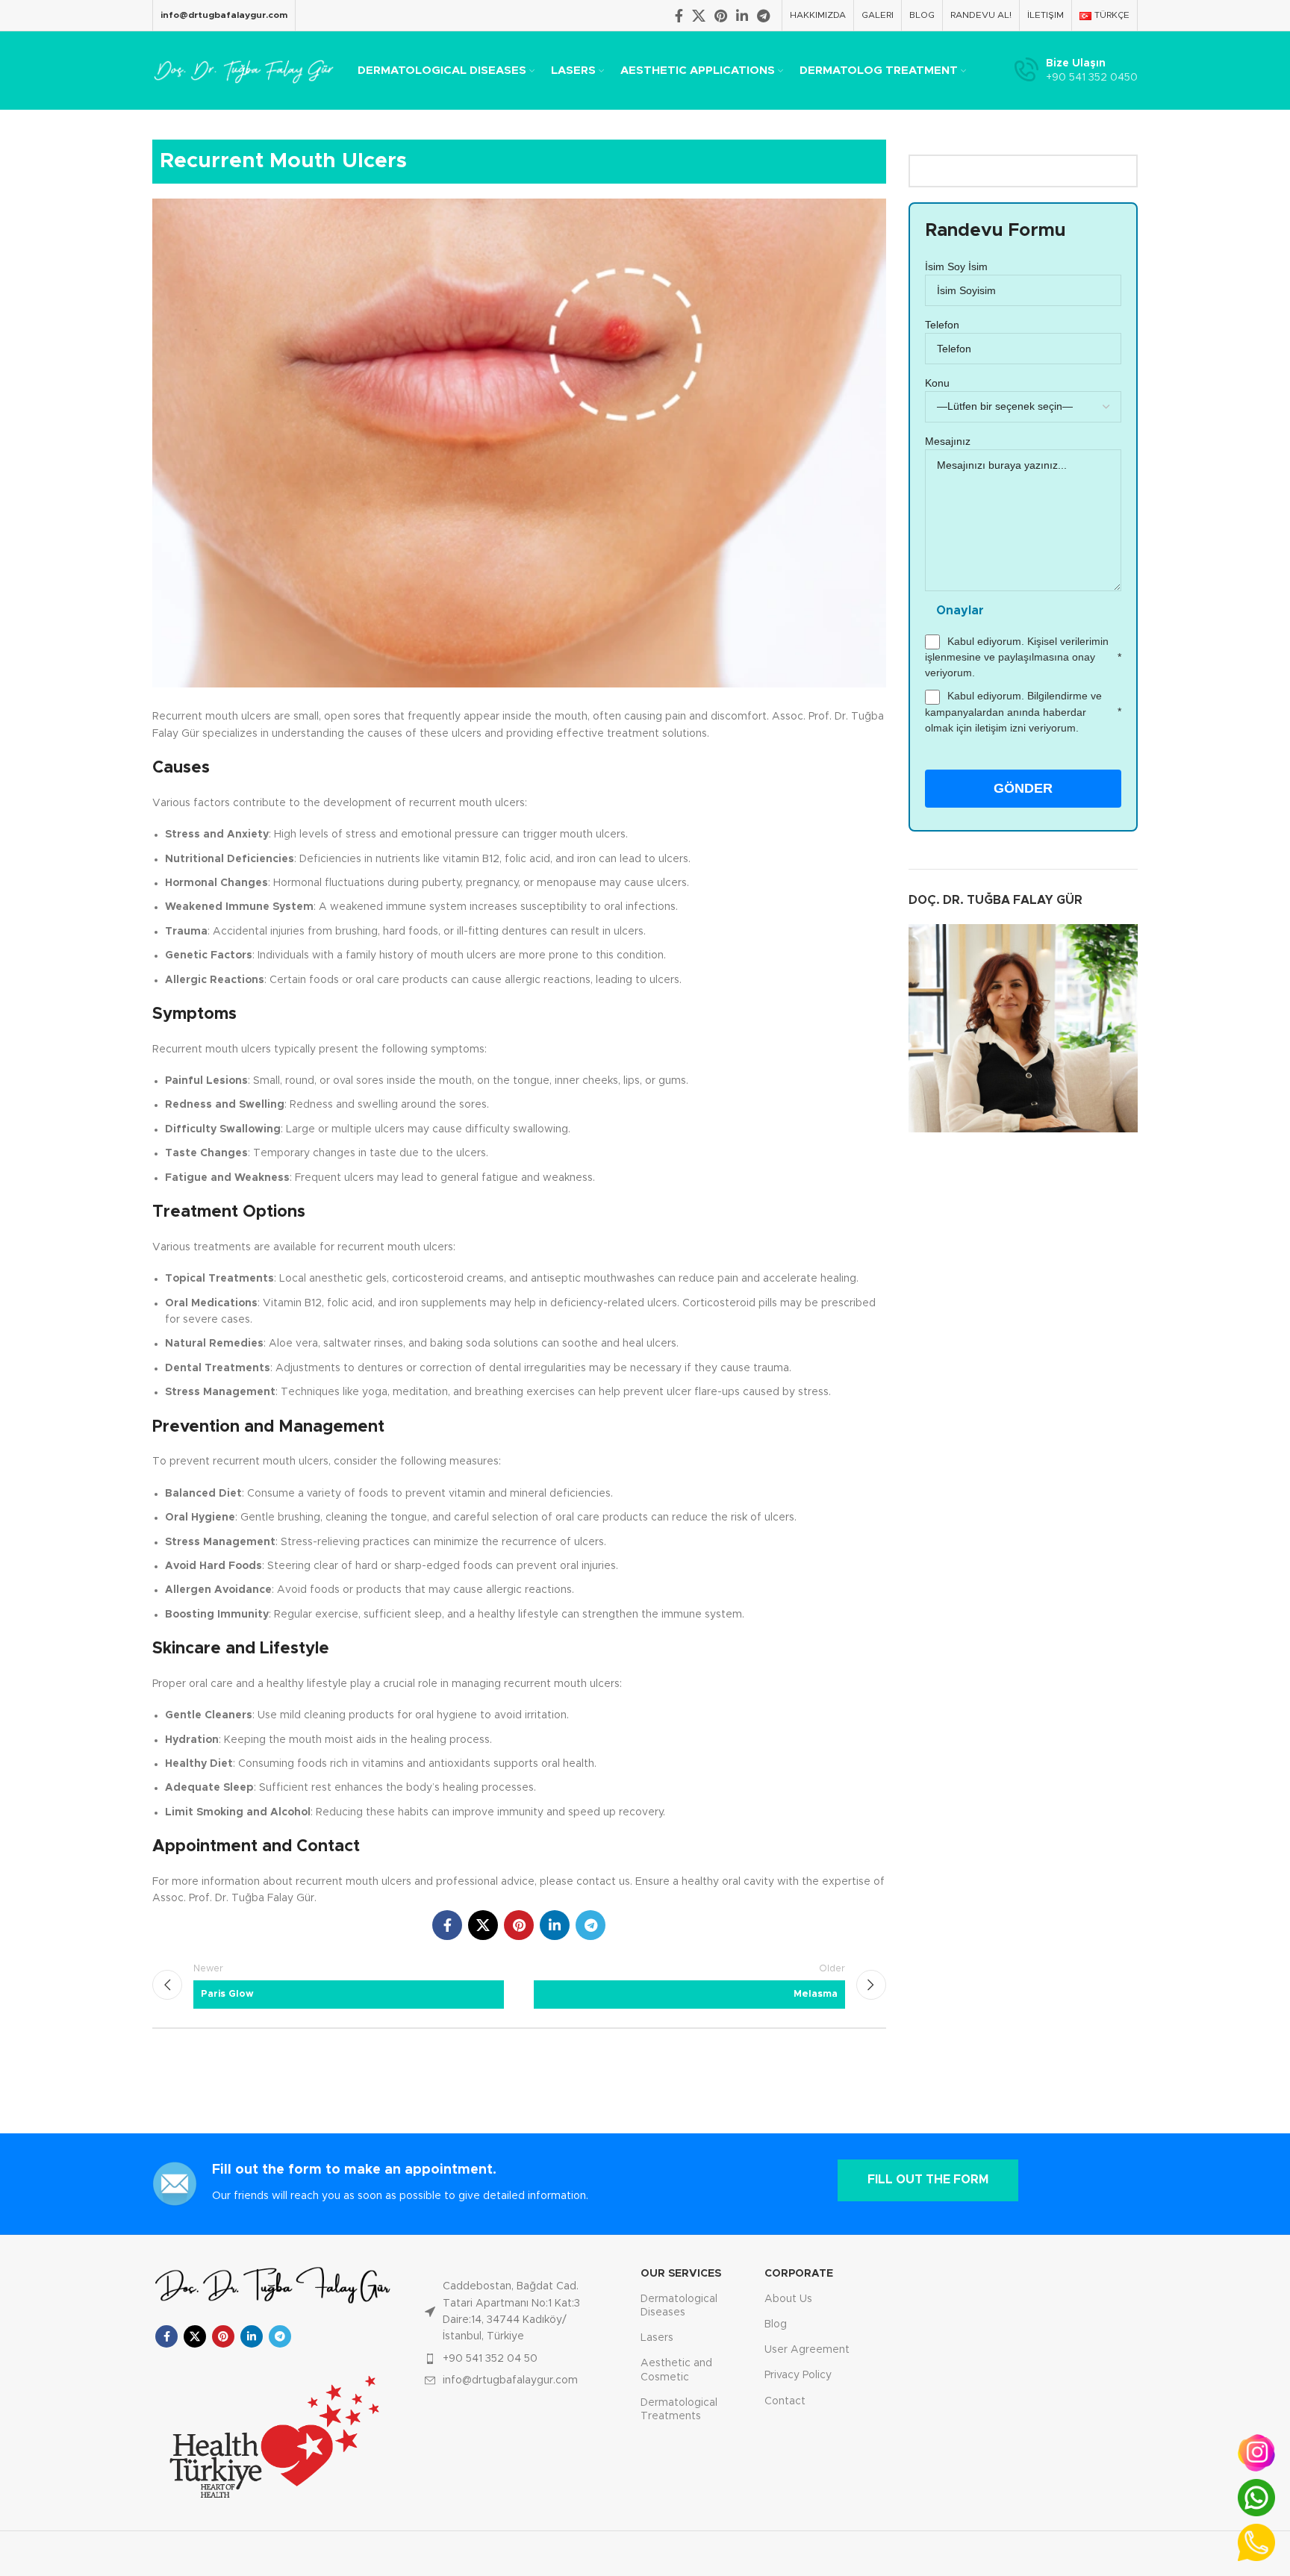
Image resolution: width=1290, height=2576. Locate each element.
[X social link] (699, 16)
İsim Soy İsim (956, 266)
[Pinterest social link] (721, 16)
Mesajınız (948, 441)
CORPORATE (799, 2274)
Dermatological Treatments (679, 2410)
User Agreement (807, 2350)
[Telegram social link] (763, 16)
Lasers (657, 2338)
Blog (776, 2324)
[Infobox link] (1076, 71)
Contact (785, 2401)
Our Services (681, 2274)
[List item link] (516, 2312)
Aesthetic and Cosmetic (676, 2370)
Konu (937, 383)
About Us (788, 2299)
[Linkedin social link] (742, 16)
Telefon (942, 325)
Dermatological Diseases (679, 2306)
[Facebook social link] (679, 16)
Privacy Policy (798, 2375)
